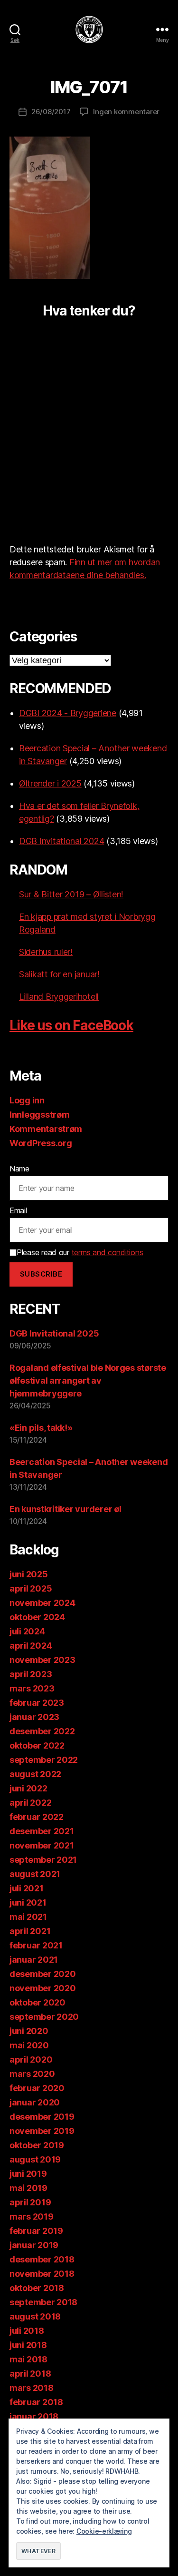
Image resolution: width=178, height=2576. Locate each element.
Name (19, 1169)
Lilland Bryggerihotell (59, 997)
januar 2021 (34, 1960)
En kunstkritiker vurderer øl (65, 1509)
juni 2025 (29, 1574)
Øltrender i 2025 (50, 783)
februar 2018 (36, 2402)
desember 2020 (43, 1974)
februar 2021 (36, 1945)
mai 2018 (28, 2359)
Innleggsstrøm (40, 1115)
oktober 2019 (37, 2145)
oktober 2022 (37, 1745)
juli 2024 (27, 1631)
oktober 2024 (37, 1617)
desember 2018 (42, 2259)
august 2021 (35, 1874)
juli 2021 (27, 1888)
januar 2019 (34, 2245)
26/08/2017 (51, 112)
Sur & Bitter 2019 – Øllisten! (71, 894)
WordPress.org (41, 1143)
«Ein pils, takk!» (41, 1428)
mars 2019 (32, 2217)
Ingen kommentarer (126, 112)
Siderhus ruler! (46, 952)
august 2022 (35, 1774)
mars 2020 (32, 2074)
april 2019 (30, 2202)
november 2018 (42, 2274)
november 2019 (42, 2131)
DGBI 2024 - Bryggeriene (68, 713)
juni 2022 (28, 1788)
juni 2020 (29, 2031)
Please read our (80, 1252)
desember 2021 (42, 1831)
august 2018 (35, 2316)
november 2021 (42, 1845)
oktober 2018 (37, 2288)
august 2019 (35, 2159)
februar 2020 (37, 2088)
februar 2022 (37, 1817)
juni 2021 (28, 1903)
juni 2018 (28, 2345)
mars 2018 (32, 2388)
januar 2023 (34, 1717)
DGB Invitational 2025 (54, 1333)
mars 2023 (32, 1688)
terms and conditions (108, 1252)
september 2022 (44, 1760)
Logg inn (27, 1100)
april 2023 (31, 1674)
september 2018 (43, 2302)
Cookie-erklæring (104, 2531)
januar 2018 (34, 2416)
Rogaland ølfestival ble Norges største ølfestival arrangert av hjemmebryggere (88, 1381)
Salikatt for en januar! (59, 974)
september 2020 (44, 2017)
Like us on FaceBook (71, 1025)
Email (18, 1210)
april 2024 (31, 1646)
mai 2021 (28, 1917)
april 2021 (30, 1931)
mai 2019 (28, 2188)
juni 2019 (28, 2174)
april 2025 (31, 1588)
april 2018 (30, 2374)
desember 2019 (42, 2117)
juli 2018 (27, 2331)
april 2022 (30, 1803)
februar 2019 (36, 2231)
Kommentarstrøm (46, 1129)
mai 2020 (29, 2045)
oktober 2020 (37, 2002)
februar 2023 (37, 1703)
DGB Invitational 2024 (61, 841)
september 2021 (43, 1860)
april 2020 (31, 2060)
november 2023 (42, 1660)
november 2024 (42, 1603)
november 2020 (43, 1988)
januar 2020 (35, 2102)
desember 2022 (42, 1731)
